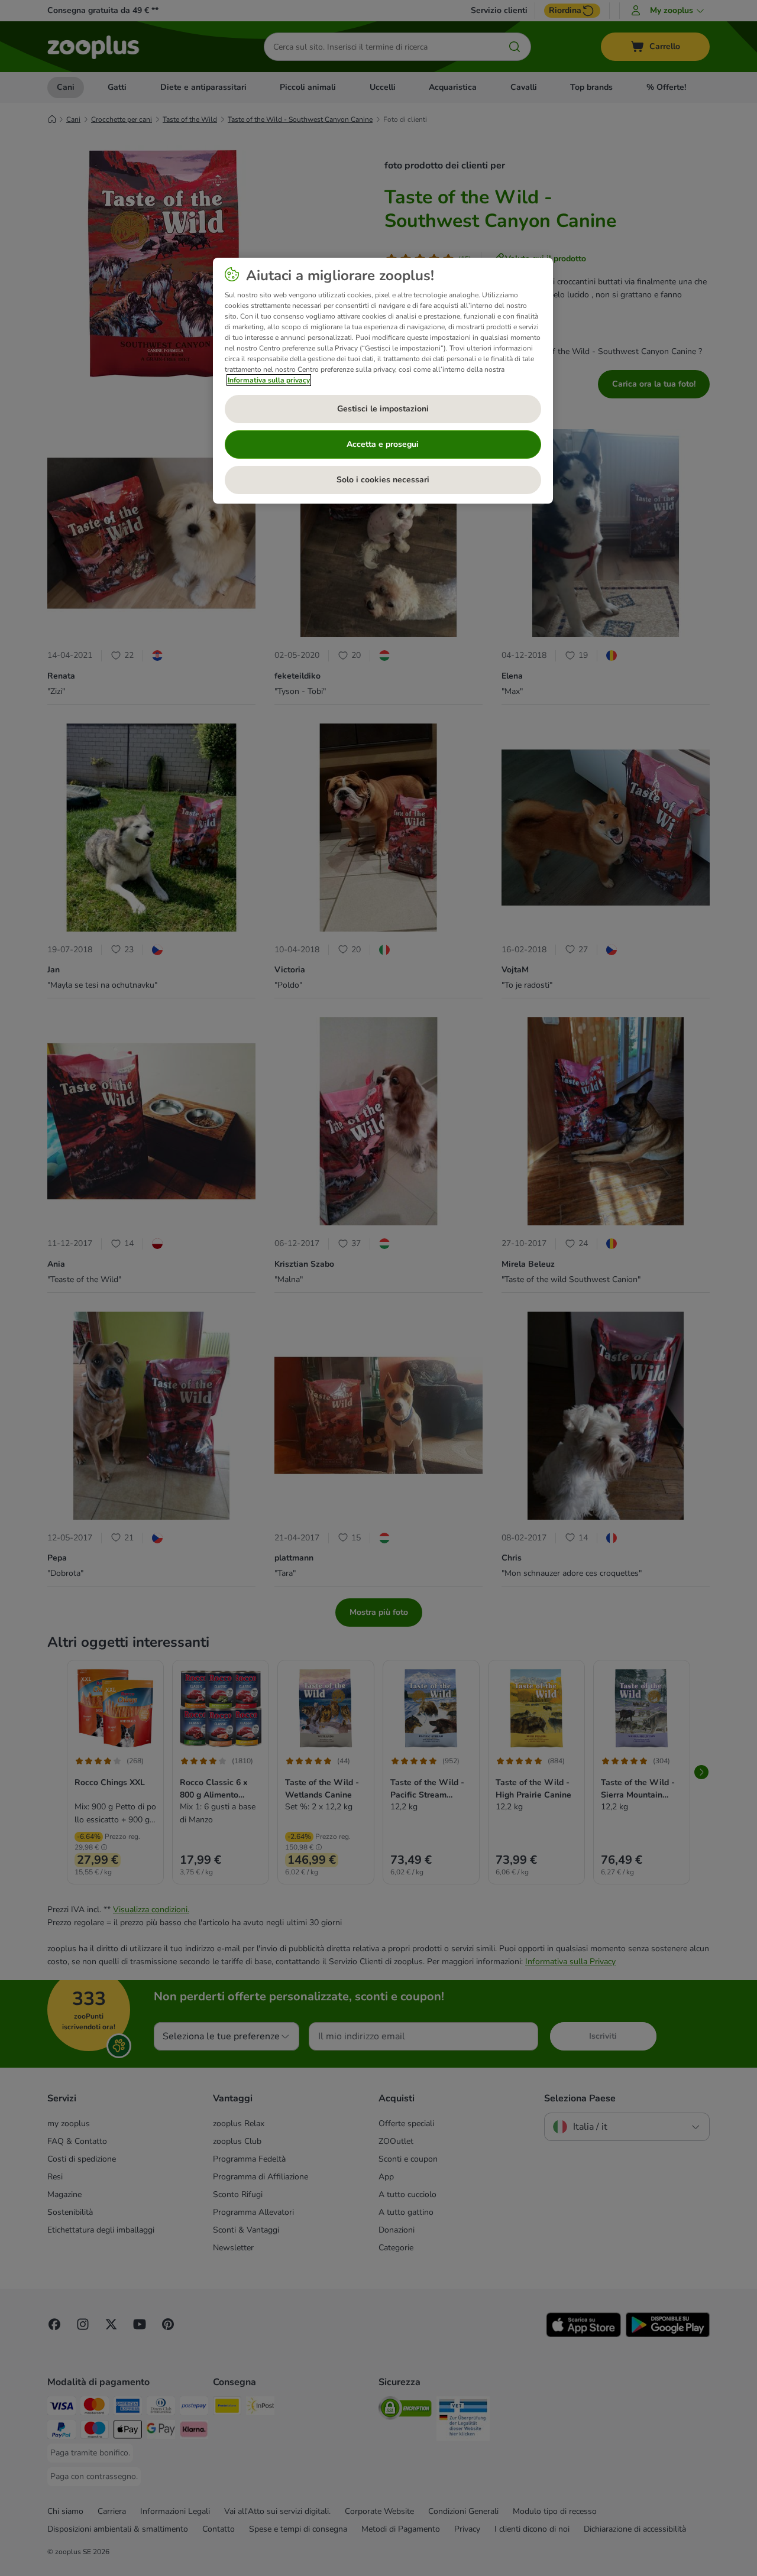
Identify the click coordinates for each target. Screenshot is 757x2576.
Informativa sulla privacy (269, 380)
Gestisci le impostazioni (383, 409)
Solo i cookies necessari (383, 480)
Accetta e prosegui (383, 444)
